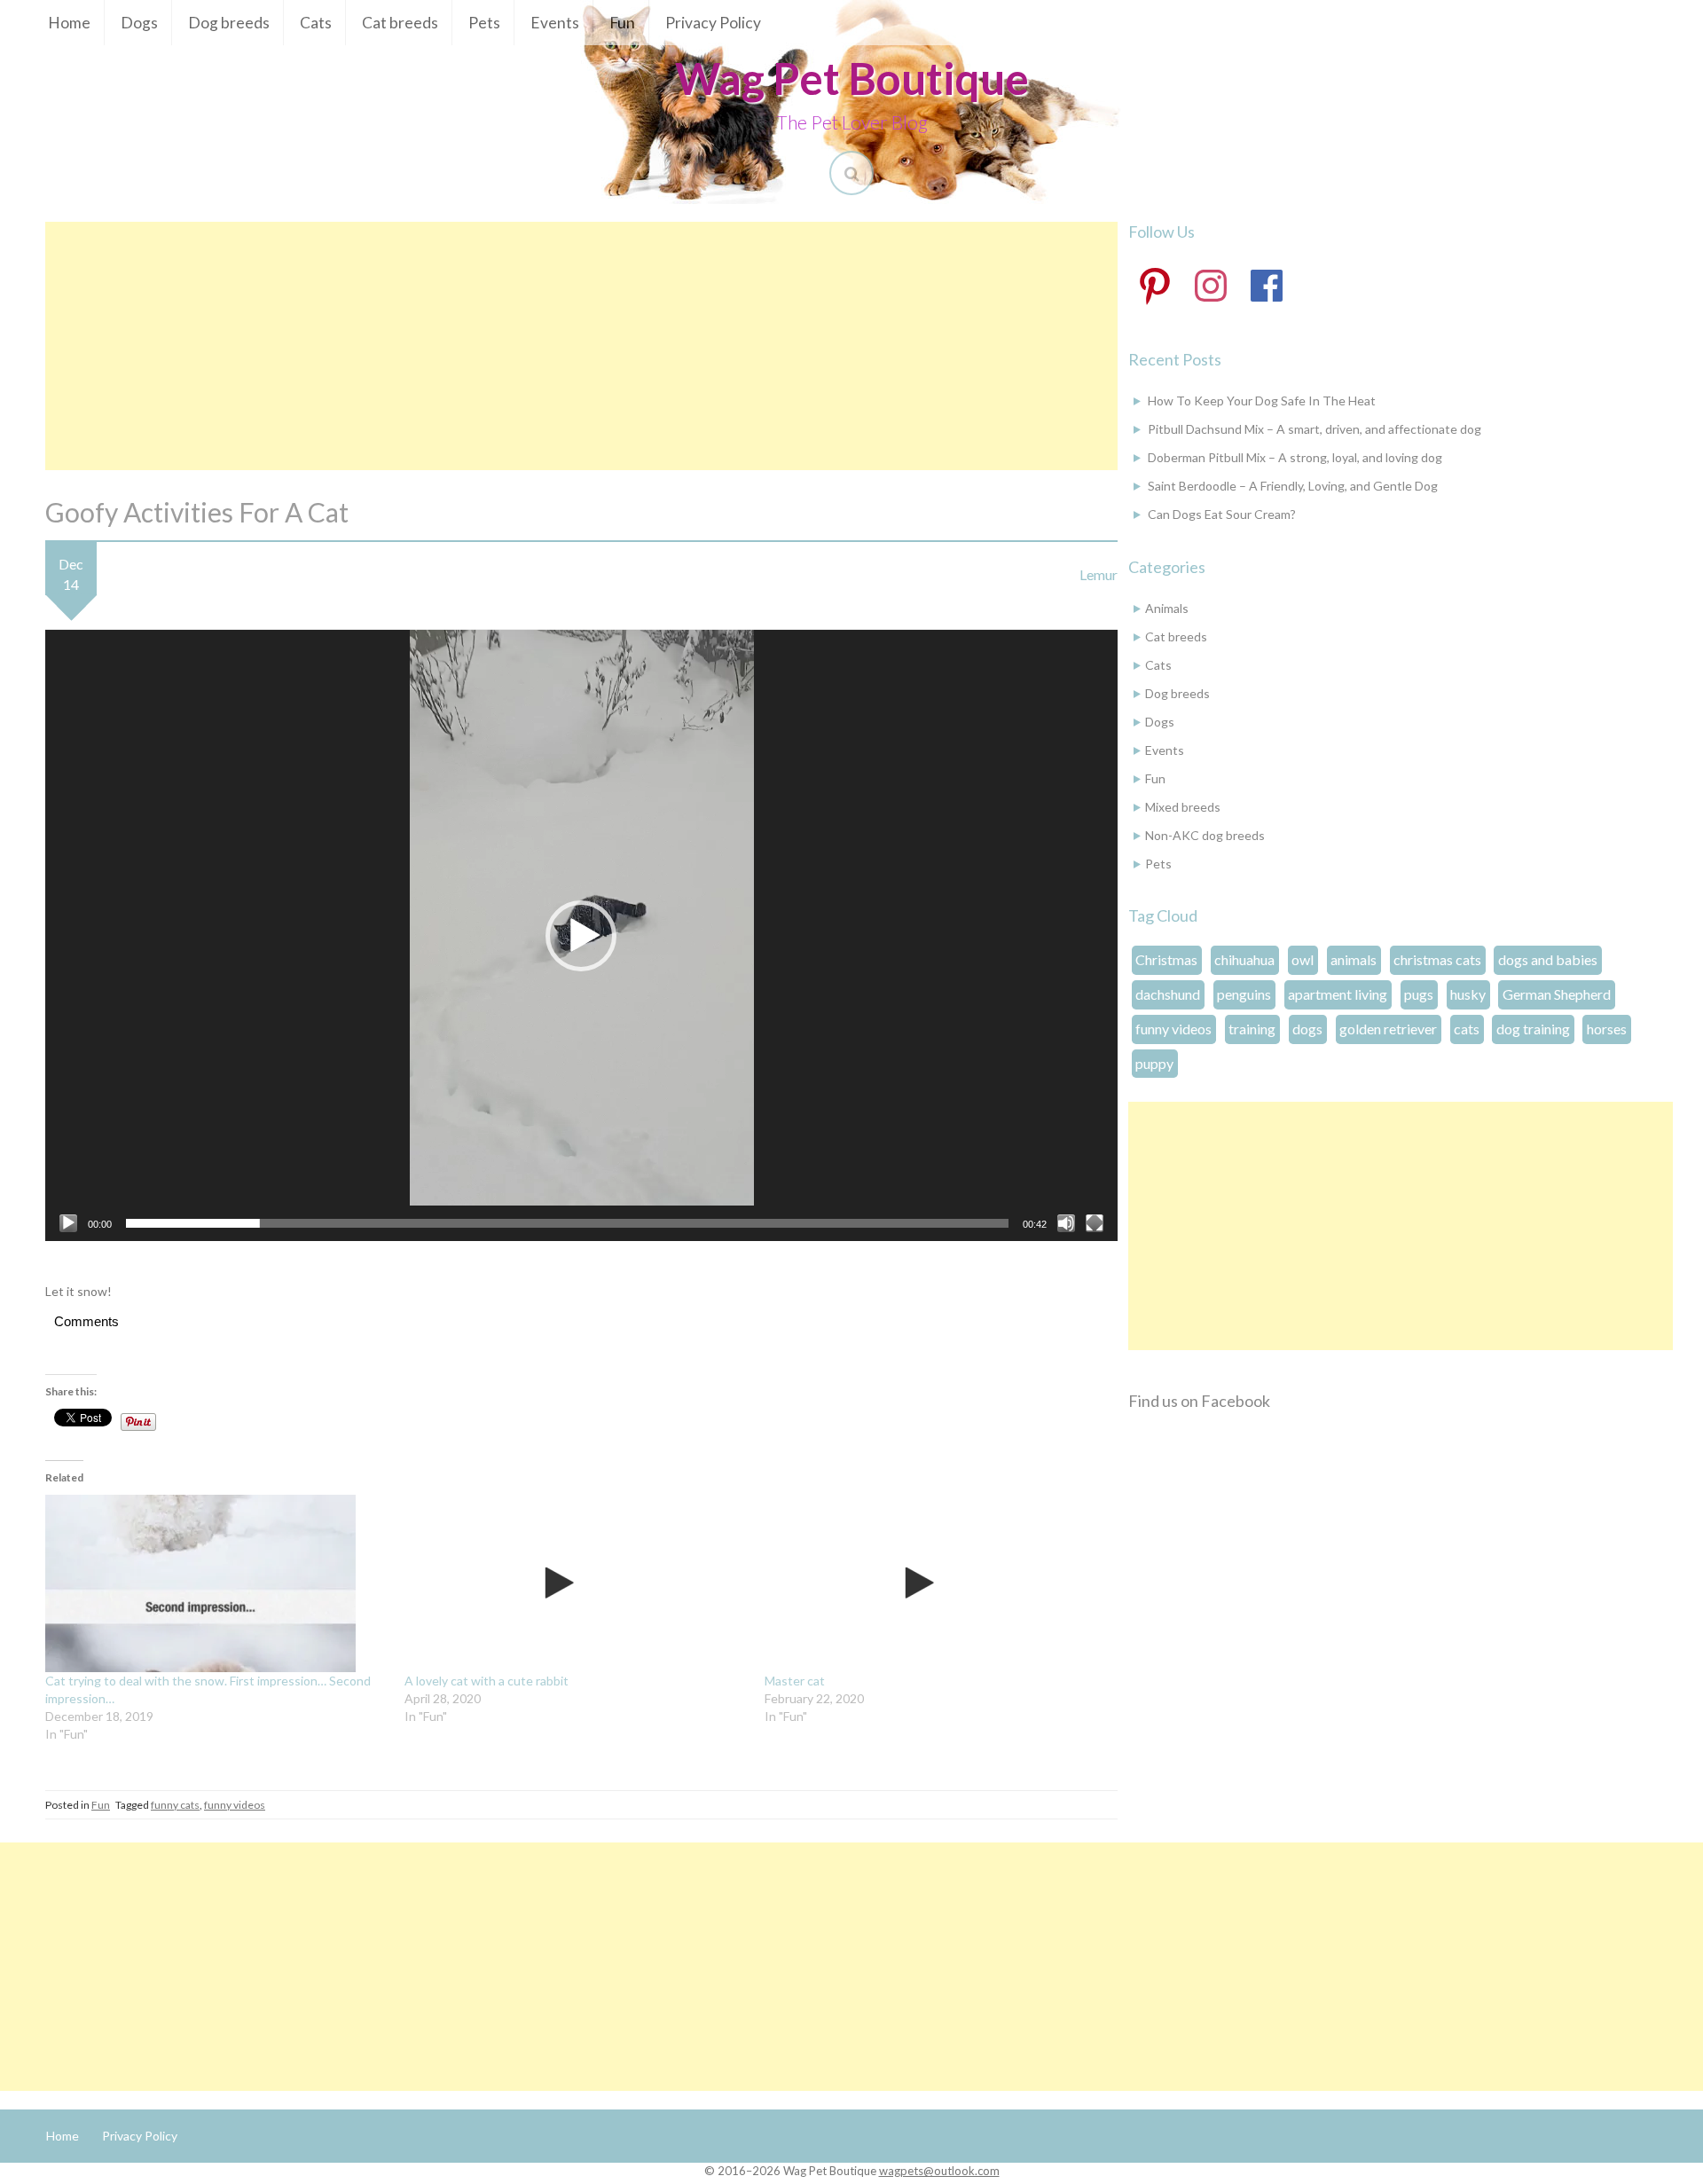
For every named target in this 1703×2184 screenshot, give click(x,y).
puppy (1154, 1063)
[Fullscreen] (1095, 1223)
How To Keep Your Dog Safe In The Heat (1262, 401)
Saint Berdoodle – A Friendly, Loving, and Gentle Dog (1293, 486)
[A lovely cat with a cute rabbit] (575, 1583)
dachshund (1168, 994)
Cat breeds (400, 23)
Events (555, 23)
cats (1467, 1029)
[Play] (68, 1223)
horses (1607, 1029)
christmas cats (1437, 959)
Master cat (795, 1681)
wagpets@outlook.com (939, 2171)
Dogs (139, 23)
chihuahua (1244, 959)
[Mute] (1066, 1223)
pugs (1419, 994)
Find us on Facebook (1199, 1401)
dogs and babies (1548, 959)
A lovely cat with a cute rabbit (487, 1681)
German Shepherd (1557, 994)
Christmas (1166, 959)
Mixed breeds (1183, 807)
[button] (581, 936)
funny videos (235, 1805)
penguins (1244, 994)
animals (1354, 959)
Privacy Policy (713, 23)
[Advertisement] (581, 346)
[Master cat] (935, 1583)
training (1252, 1029)
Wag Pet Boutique (852, 78)
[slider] (567, 1223)
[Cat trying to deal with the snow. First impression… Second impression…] (216, 1583)
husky (1468, 994)
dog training (1533, 1029)
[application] (581, 935)
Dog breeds (229, 23)
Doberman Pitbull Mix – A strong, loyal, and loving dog (1295, 457)
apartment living (1338, 994)
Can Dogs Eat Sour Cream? (1222, 514)
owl (1303, 959)
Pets (484, 23)
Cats (316, 23)
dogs (1307, 1029)
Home (69, 23)
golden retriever (1388, 1029)
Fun (622, 23)
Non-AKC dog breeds (1205, 835)
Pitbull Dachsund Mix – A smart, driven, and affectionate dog (1315, 429)
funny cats (175, 1805)
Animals (1167, 608)
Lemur (1099, 574)
